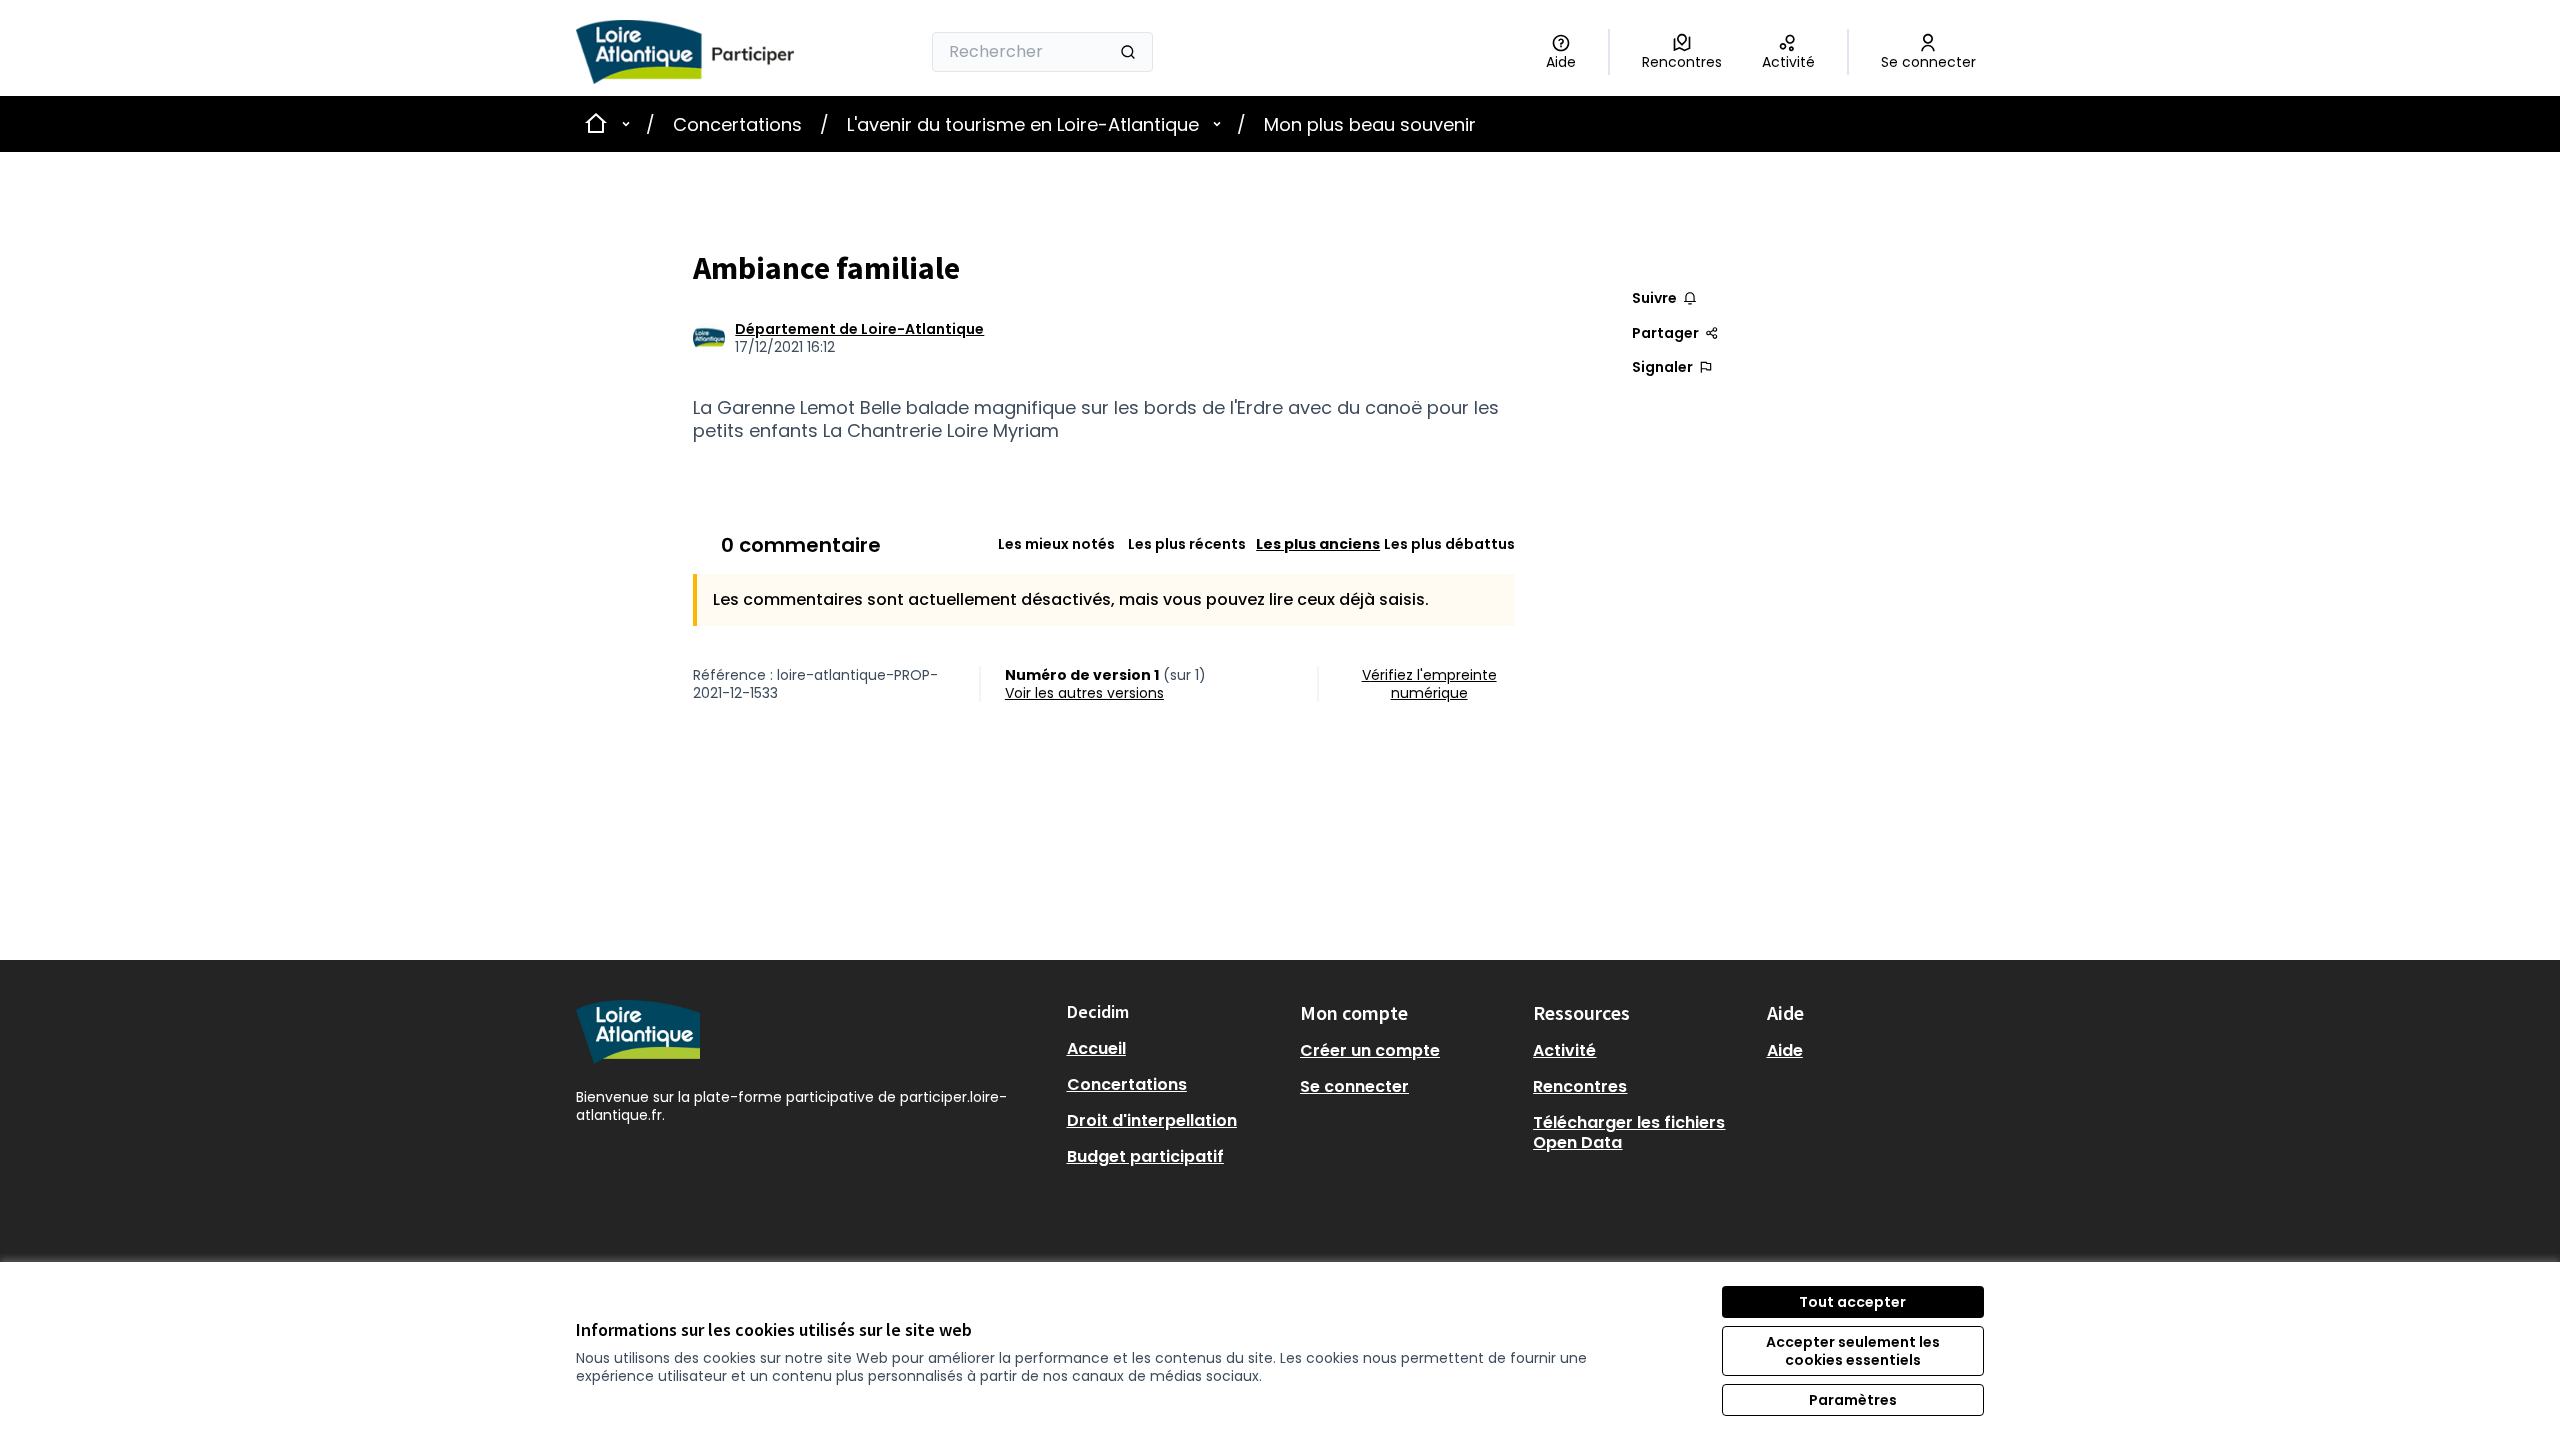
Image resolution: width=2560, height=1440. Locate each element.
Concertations (737, 124)
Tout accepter (1852, 1302)
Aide (1785, 1050)
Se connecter (1354, 1086)
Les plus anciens (1318, 544)
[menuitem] (1175, 1049)
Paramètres (1853, 1400)
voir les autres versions (1084, 693)
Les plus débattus (1449, 544)
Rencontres (1580, 1086)
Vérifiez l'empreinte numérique (1429, 684)
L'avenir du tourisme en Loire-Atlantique (1023, 124)
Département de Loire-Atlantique (859, 329)
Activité (1564, 1050)
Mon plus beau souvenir (1370, 124)
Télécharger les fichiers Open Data (1629, 1132)
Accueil (1096, 1048)
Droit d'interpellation (1152, 1120)
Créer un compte (1370, 1050)
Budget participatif (1145, 1156)
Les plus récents (1187, 544)
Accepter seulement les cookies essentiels (1853, 1351)
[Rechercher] (1128, 52)
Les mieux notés (1056, 544)
